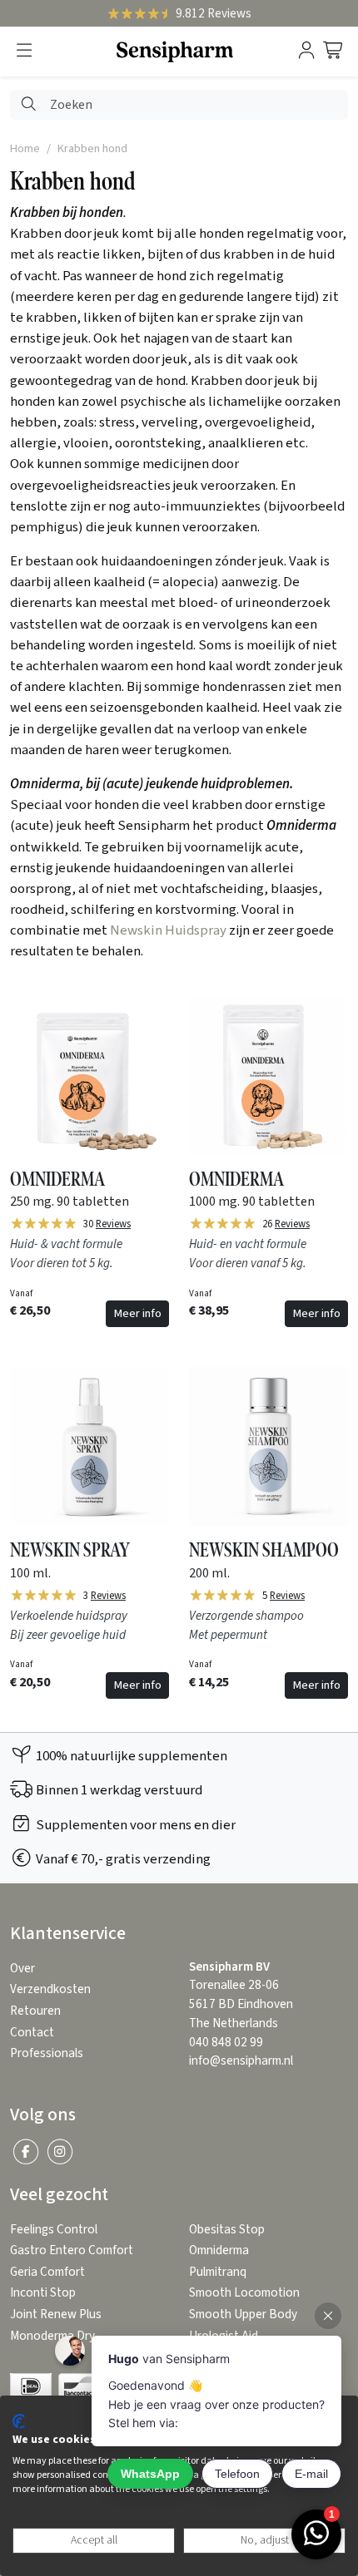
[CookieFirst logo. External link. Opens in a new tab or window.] (19, 2421)
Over (22, 1969)
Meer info (137, 1313)
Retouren (35, 2011)
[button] (24, 51)
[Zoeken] (29, 105)
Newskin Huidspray (168, 930)
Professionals (47, 2053)
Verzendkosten (50, 1989)
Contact (32, 2033)
